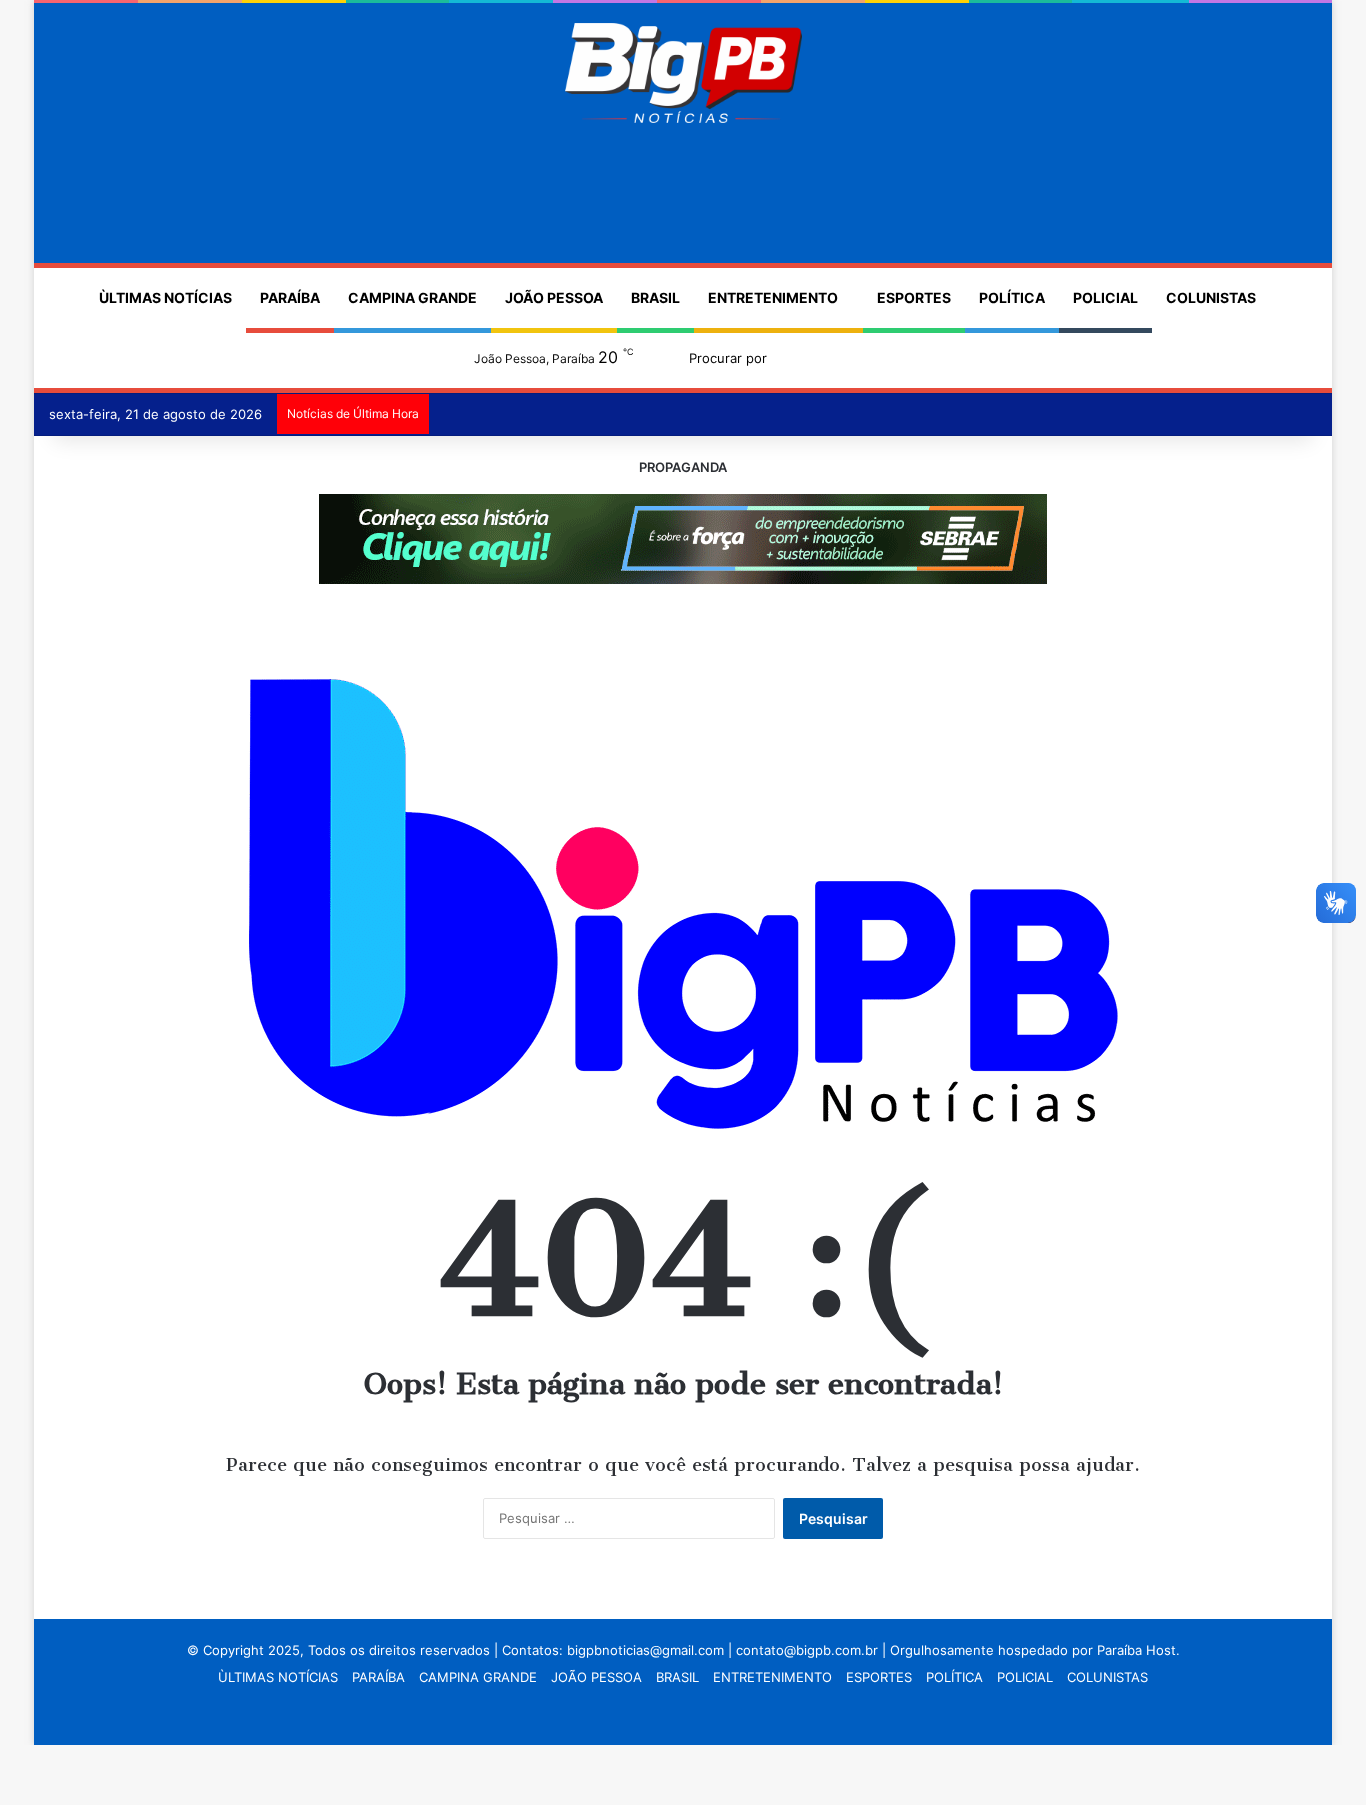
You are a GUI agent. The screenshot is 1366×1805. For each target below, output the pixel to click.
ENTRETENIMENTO (773, 297)
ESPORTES (914, 297)
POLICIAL (1105, 297)
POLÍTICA (1012, 297)
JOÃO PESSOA (554, 297)
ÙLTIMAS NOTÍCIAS (165, 297)
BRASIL (655, 297)
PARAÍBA (290, 297)
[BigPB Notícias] (682, 73)
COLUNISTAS (1211, 297)
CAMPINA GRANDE (412, 297)
